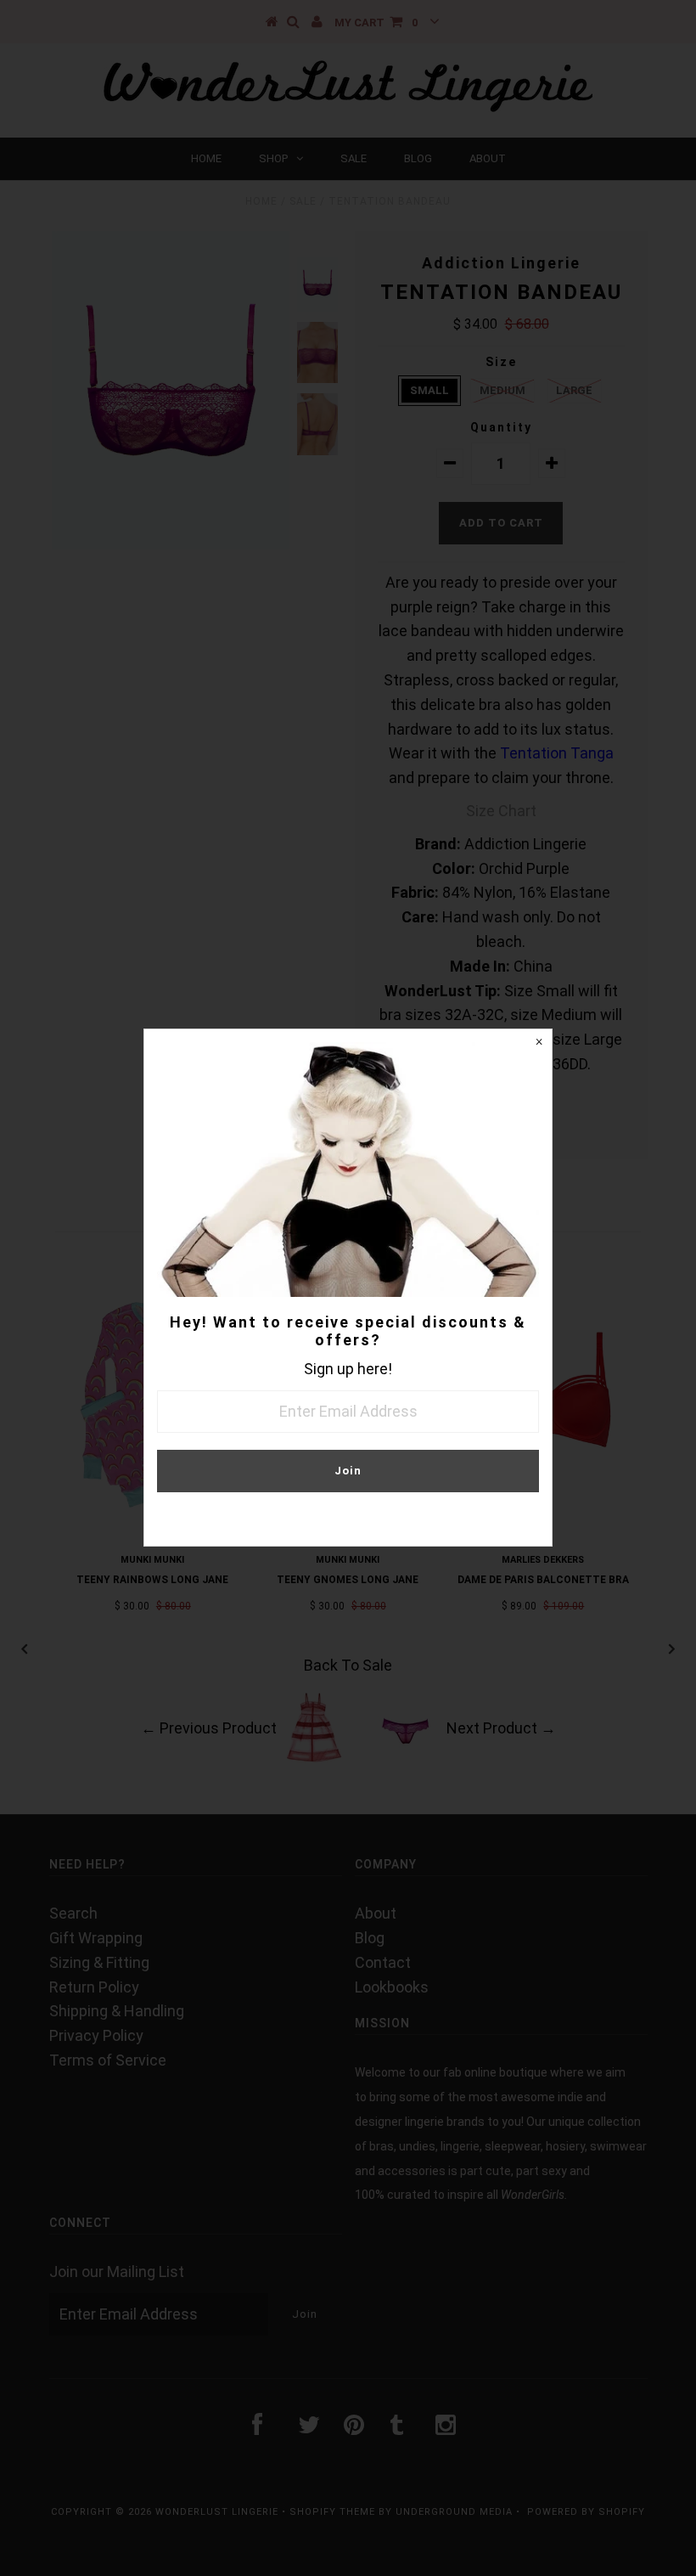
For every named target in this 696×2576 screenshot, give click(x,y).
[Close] (539, 1042)
